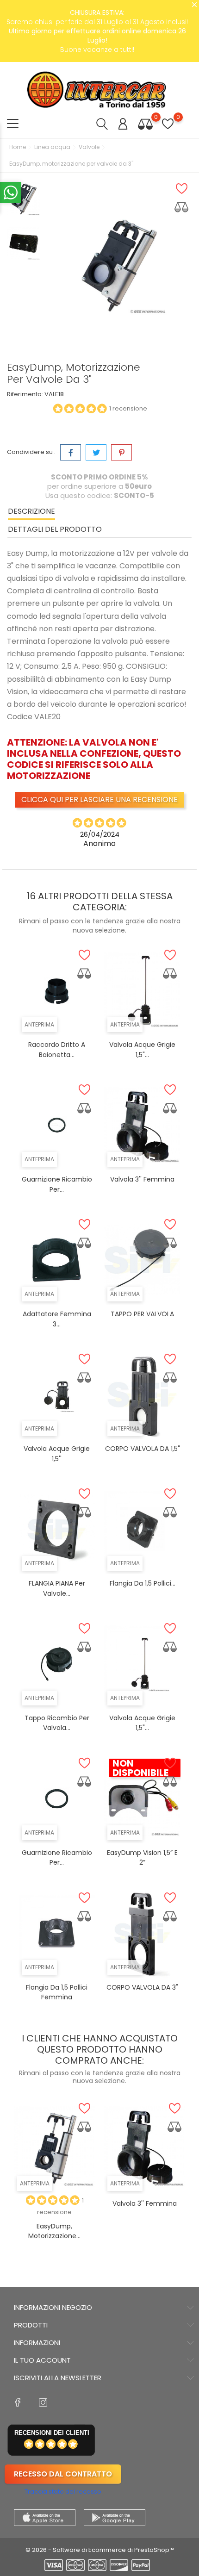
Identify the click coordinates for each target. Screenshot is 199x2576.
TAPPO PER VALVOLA (142, 1314)
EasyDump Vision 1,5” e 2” (142, 1858)
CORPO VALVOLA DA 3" (142, 1987)
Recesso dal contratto (63, 2474)
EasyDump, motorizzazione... (54, 2231)
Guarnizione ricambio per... (57, 1858)
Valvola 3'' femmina (142, 1179)
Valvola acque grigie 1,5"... (142, 1723)
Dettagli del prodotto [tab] (55, 529)
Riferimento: (25, 394)
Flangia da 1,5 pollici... (143, 1583)
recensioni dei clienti (52, 2433)
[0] (145, 124)
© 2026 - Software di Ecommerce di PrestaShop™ (100, 2550)
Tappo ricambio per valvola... (57, 1723)
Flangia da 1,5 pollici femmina (57, 1992)
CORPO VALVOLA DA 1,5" (143, 1449)
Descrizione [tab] (31, 511)
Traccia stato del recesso (63, 2492)
